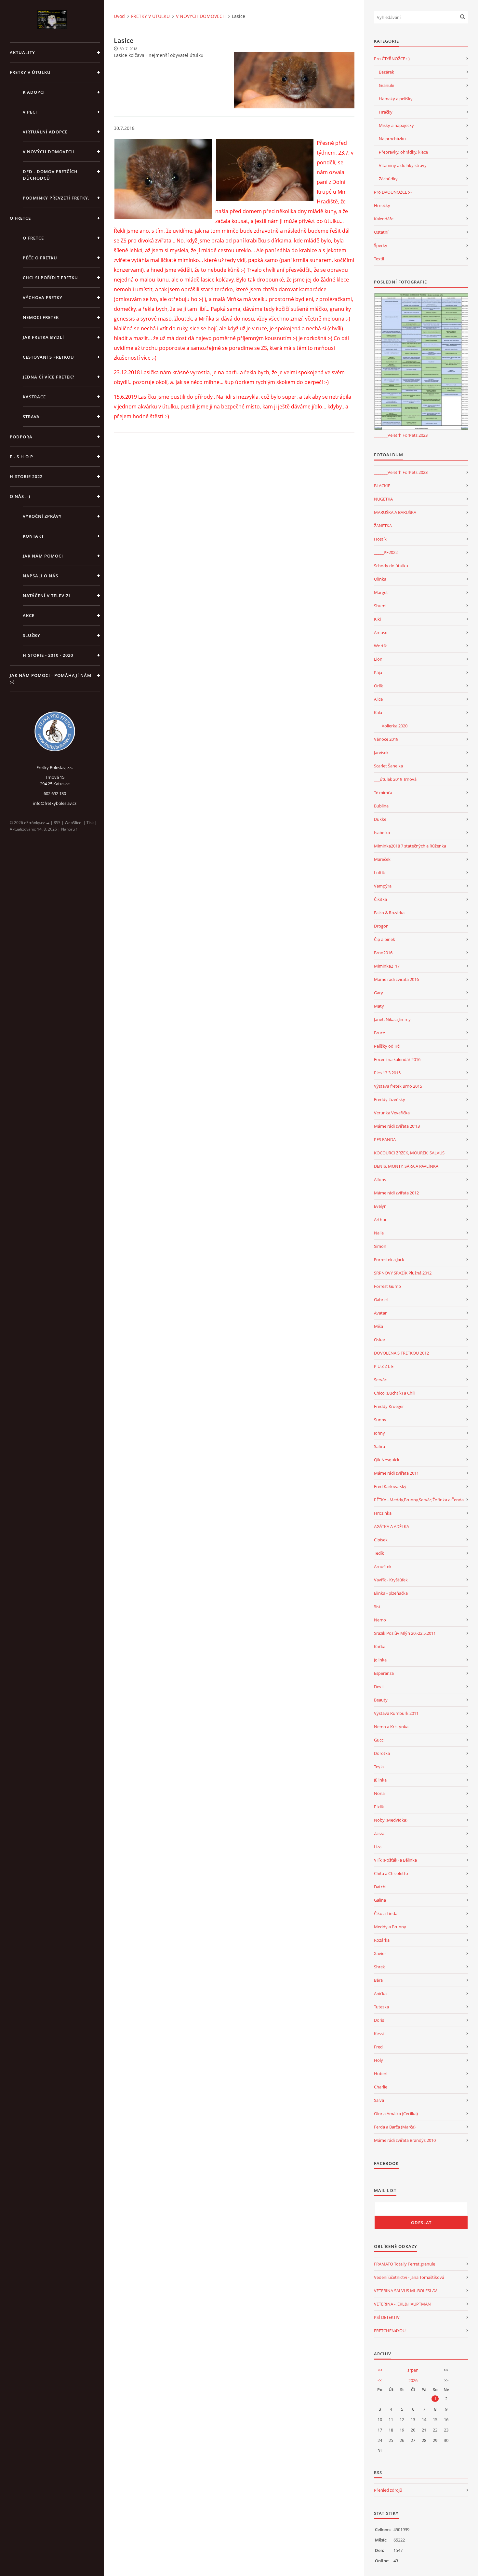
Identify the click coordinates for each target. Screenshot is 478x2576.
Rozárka (382, 1940)
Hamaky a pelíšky (396, 99)
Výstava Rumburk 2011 (396, 1713)
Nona (379, 1793)
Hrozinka (383, 1513)
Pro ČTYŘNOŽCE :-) (392, 59)
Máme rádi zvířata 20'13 (397, 1126)
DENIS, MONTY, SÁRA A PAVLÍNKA (406, 1166)
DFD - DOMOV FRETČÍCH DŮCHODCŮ (50, 175)
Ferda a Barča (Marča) (395, 2127)
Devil (379, 1687)
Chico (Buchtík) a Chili (395, 1393)
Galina (380, 1900)
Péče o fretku (40, 258)
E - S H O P (21, 457)
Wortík (380, 646)
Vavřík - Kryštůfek (391, 1580)
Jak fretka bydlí (43, 337)
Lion (378, 659)
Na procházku (392, 139)
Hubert (381, 2073)
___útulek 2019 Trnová (395, 779)
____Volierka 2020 (391, 726)
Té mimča (383, 792)
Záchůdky (388, 179)
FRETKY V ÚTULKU (30, 72)
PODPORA (21, 437)
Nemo (380, 1620)
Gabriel (381, 1300)
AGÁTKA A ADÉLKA (392, 1526)
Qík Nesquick (387, 1460)
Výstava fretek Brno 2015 (398, 1086)
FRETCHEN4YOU (390, 2331)
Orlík (378, 686)
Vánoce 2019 (386, 739)
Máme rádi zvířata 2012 (396, 1193)
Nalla (379, 1233)
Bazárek (386, 72)
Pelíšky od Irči (387, 1046)
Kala (378, 712)
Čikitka (380, 899)
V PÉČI (30, 112)
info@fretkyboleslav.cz (55, 803)
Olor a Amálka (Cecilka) (396, 2114)
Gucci (379, 1740)
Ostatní (381, 232)
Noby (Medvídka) (391, 1820)
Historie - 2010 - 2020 (48, 655)
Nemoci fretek (41, 317)
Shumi (380, 606)
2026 (413, 2380)
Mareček (382, 859)
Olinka (380, 579)
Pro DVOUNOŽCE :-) (393, 192)
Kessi (379, 2033)
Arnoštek (383, 1566)
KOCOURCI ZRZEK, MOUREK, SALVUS (409, 1153)
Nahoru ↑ (69, 829)
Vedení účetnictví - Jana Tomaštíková (409, 2277)
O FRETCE (20, 218)
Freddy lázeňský (390, 1099)
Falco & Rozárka (389, 913)
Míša (378, 1326)
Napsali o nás (40, 576)
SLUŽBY (32, 635)
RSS (57, 823)
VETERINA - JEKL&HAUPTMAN (402, 2304)
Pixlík (379, 1807)
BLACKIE (382, 486)
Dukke (380, 819)
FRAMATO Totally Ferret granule (405, 2264)
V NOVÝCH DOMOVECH (49, 152)
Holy (378, 2060)
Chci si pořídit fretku (50, 278)
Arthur (380, 1219)
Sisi (377, 1606)
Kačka (380, 1646)
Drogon (381, 926)
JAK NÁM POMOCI (43, 556)
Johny (379, 1433)
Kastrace (34, 397)
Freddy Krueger (389, 1406)
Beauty (381, 1700)
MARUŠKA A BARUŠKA (395, 512)
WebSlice (73, 823)
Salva (379, 2100)
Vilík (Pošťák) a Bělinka (395, 1860)
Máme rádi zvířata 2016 (396, 979)
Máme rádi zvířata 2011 (396, 1473)
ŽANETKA (383, 526)
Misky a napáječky (396, 125)
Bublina (381, 806)
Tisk (90, 823)
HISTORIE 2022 (26, 476)
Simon (380, 1246)
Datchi (380, 1887)
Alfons (380, 1179)
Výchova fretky (43, 297)
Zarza (379, 1833)
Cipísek (381, 1540)
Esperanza (384, 1673)
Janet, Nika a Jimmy (392, 1019)
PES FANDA (385, 1139)
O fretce (33, 238)
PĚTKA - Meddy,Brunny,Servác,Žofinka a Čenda (419, 1500)
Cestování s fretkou (48, 357)
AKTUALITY (22, 52)
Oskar (380, 1340)
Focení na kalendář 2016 (397, 1059)
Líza (378, 1847)
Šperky (381, 245)
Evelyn (380, 1206)
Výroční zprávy (42, 516)
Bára (378, 1980)
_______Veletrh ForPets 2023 (401, 435)
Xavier (380, 1953)
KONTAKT (33, 536)
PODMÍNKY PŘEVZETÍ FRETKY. (56, 198)
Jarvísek (381, 752)
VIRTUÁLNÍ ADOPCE (45, 132)
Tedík (379, 1553)
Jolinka (380, 1660)
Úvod (119, 16)
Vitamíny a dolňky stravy (403, 165)
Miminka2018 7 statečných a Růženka (410, 846)
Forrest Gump (387, 1286)
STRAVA (31, 417)
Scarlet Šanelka (388, 766)
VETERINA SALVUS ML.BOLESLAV (405, 2291)
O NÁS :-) (20, 496)
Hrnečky (382, 205)
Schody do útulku (391, 566)
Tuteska (381, 2007)
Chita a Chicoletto (391, 1873)
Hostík (380, 539)
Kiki (377, 619)
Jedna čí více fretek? (49, 377)
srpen (413, 2370)
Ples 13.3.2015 (387, 1073)
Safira (379, 1446)
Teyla (379, 1767)
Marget (381, 592)
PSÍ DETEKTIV (387, 2317)
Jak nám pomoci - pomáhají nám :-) (51, 679)
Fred (378, 2047)
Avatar (380, 1313)
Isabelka (382, 833)
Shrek (379, 1967)
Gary (378, 993)
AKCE (29, 615)
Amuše (381, 632)
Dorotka (382, 1753)
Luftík (379, 873)
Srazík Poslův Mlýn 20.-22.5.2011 (405, 1633)
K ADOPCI (34, 92)
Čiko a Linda (386, 1913)
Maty (379, 1006)
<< (380, 2370)
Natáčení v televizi (46, 596)
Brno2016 (383, 953)
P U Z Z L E (384, 1366)
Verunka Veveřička (392, 1113)
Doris (379, 2020)
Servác (380, 1380)
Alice (378, 699)
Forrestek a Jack (389, 1260)
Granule (386, 85)
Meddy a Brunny (390, 1927)
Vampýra (383, 886)
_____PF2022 (386, 552)
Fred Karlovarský (390, 1486)
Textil (379, 259)
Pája (378, 672)
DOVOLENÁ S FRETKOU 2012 (401, 1353)
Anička (380, 1993)
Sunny (380, 1420)
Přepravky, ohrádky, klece (403, 152)
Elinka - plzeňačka (391, 1593)
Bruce (379, 1033)
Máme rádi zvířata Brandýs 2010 (405, 2140)
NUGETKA (383, 499)
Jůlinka (380, 1780)
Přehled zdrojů (388, 2490)
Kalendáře (384, 219)
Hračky (386, 112)
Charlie (381, 2087)
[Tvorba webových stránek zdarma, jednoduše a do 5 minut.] (48, 823)
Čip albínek (385, 939)
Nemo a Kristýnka (391, 1727)
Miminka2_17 (387, 966)
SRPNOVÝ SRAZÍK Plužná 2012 (403, 1273)
